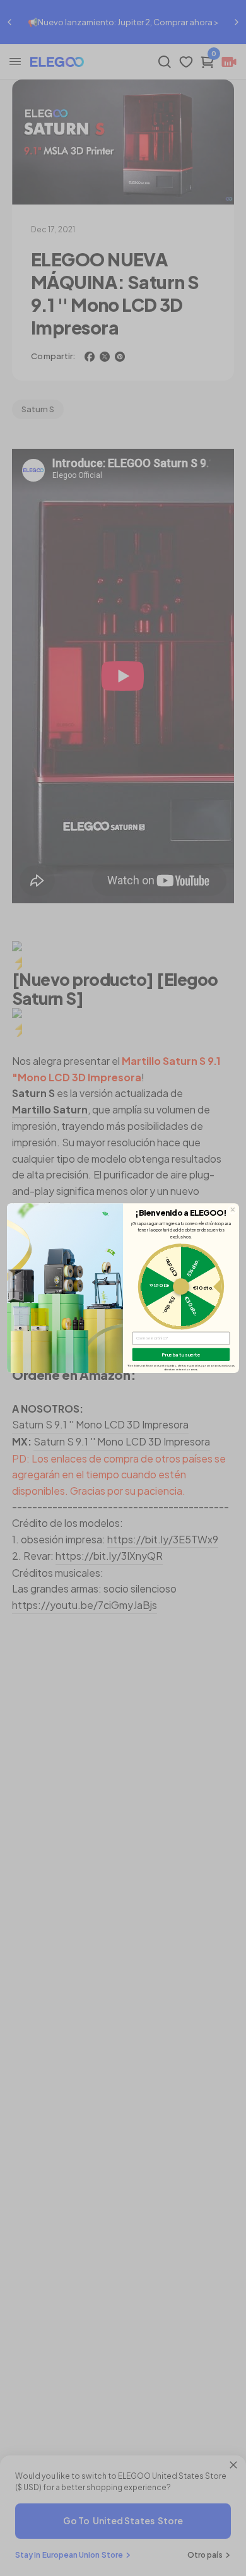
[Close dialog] (232, 1210)
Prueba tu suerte (181, 1354)
